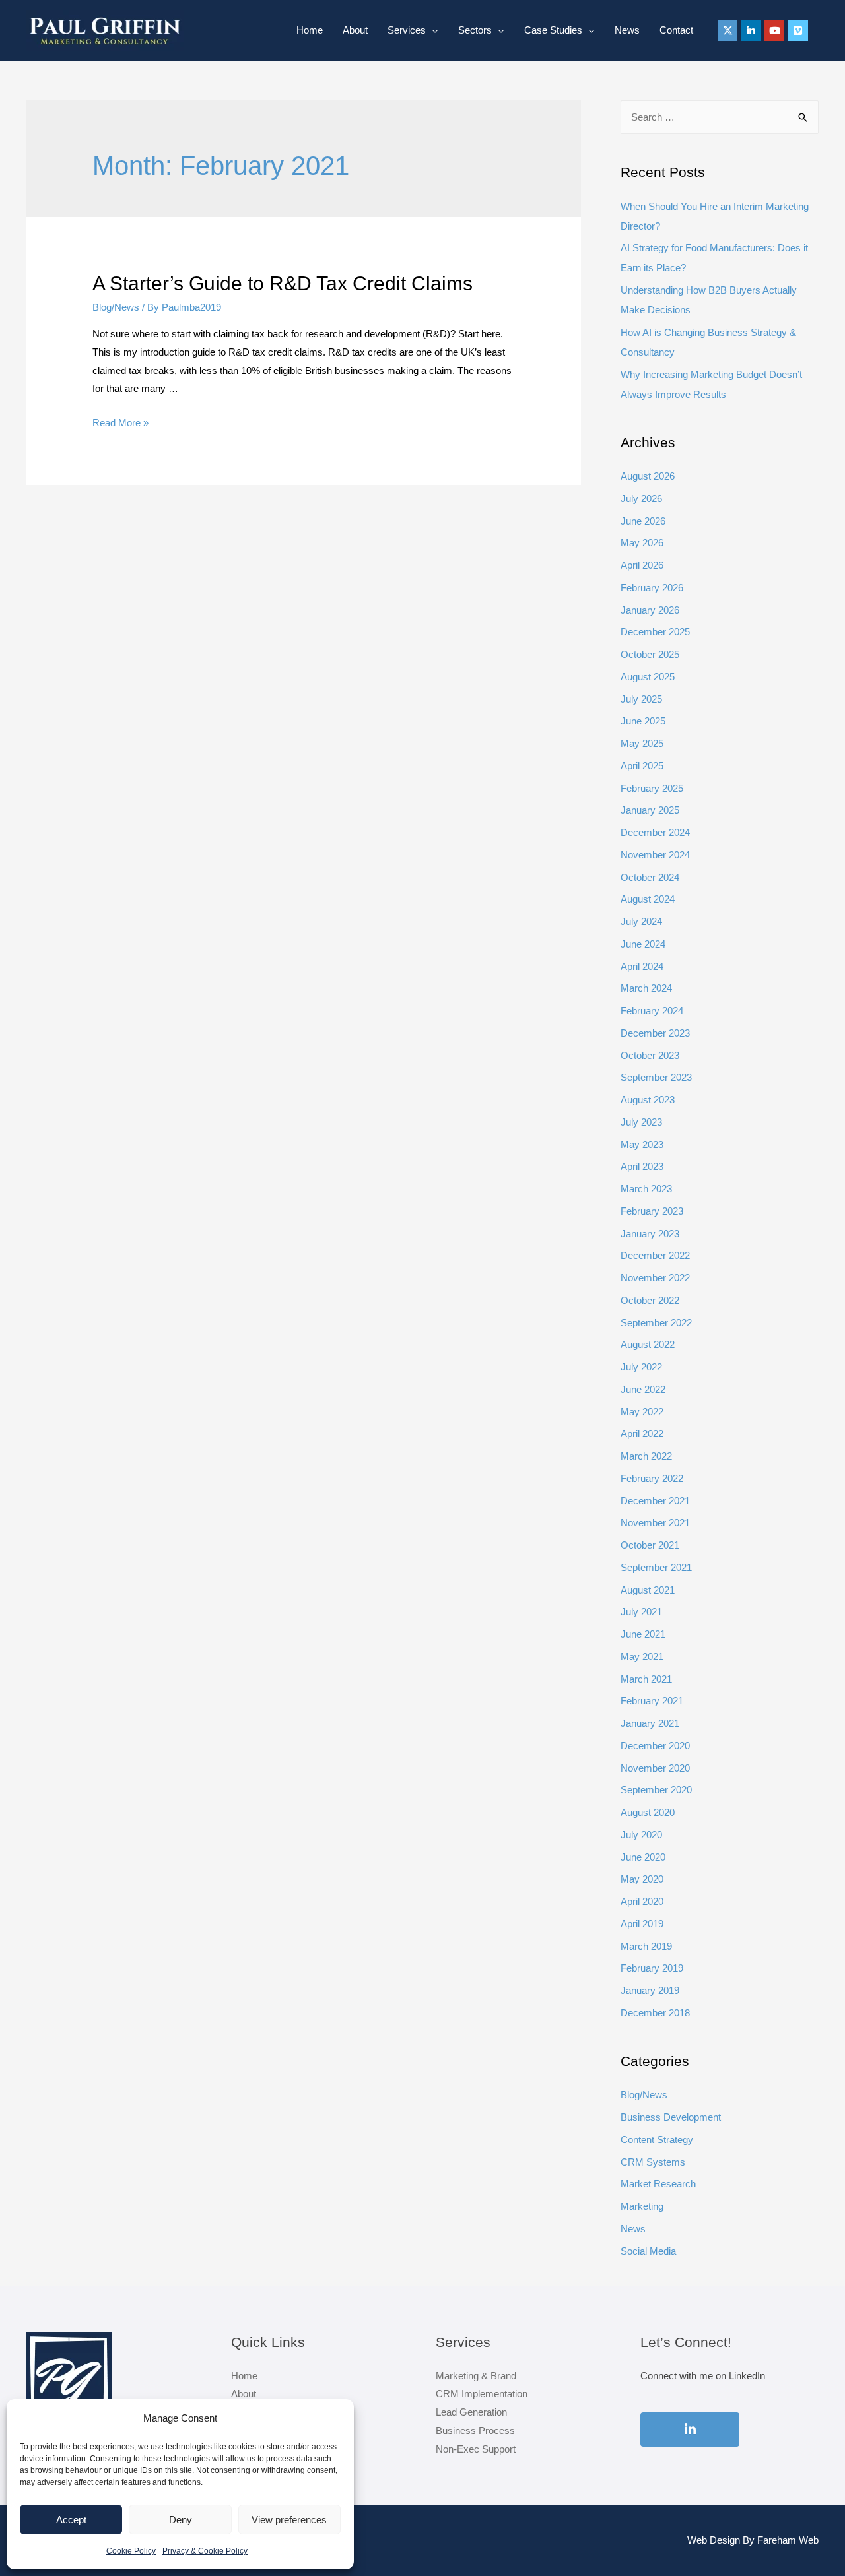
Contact (676, 30)
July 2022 (641, 1367)
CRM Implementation (482, 2394)
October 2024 (650, 877)
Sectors (475, 30)
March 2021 (646, 1679)
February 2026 (652, 588)
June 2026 (643, 521)
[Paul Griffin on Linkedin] (751, 30)
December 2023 (655, 1033)
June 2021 (643, 1634)
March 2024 (646, 988)
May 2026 (642, 543)
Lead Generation (471, 2412)
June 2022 (643, 1389)
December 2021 (655, 1501)
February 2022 (652, 1478)
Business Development (671, 2117)
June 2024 (643, 944)
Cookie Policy (131, 2551)
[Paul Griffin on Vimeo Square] (798, 30)
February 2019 (652, 1968)
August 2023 (648, 1100)
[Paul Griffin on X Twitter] (727, 30)
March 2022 (646, 1456)
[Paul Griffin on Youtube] (774, 30)
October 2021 (650, 1545)
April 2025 (642, 766)
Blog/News (116, 307)
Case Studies (553, 30)
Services (407, 30)
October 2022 (650, 1300)
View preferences (289, 2520)
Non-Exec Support (476, 2449)
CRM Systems (653, 2162)
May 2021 (642, 1657)
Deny (181, 2520)
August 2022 (648, 1344)
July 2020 (641, 1835)
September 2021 (656, 1567)
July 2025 (641, 699)
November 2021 (655, 1523)
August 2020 (648, 1812)
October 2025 (650, 654)
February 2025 (652, 788)
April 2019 (642, 1924)
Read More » (120, 423)
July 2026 (641, 499)
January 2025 (650, 810)
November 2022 (655, 1278)
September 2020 (656, 1790)
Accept (71, 2520)
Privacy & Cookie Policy (205, 2551)
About (355, 30)
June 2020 (643, 1857)
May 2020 (642, 1879)
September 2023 (656, 1077)
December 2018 (655, 2013)
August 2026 (648, 476)
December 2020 (655, 1746)
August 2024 (648, 899)
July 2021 (641, 1612)
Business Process (475, 2431)
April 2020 (642, 1901)
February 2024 (652, 1011)
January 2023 (650, 1234)
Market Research (658, 2184)
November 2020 (655, 1768)
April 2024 (642, 966)
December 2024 (655, 832)
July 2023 (641, 1122)
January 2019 (650, 1990)
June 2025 (643, 721)
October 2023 (650, 1055)
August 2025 (648, 677)
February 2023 (652, 1211)
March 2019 (646, 1946)
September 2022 (656, 1323)
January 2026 (650, 610)
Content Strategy (657, 2140)
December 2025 (655, 632)
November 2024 (655, 855)
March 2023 (646, 1189)
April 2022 (642, 1433)
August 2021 (648, 1590)
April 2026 (642, 565)
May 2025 (642, 743)
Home (310, 30)
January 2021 (650, 1723)
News (627, 30)
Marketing (642, 2206)
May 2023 (642, 1144)
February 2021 (652, 1701)
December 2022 (655, 1255)
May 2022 (642, 1412)
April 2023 (642, 1166)
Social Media (648, 2251)
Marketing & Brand (476, 2376)
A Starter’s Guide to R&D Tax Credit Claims (283, 283)
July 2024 (641, 921)
